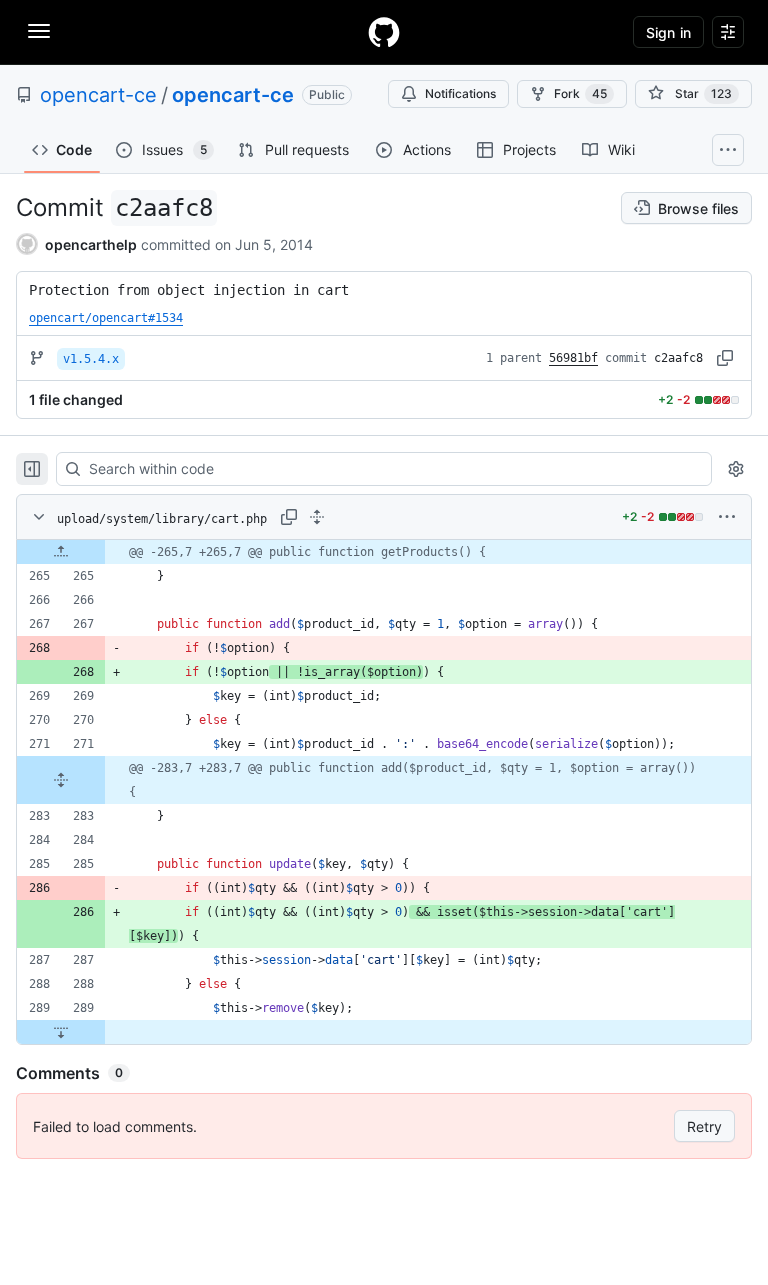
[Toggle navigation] (39, 31)
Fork (580, 93)
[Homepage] (384, 32)
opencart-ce (98, 95)
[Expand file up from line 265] (61, 552)
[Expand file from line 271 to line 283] (61, 780)
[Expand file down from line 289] (61, 1032)
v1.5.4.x (91, 359)
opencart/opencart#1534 (106, 318)
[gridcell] (384, 552)
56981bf (573, 358)
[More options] (727, 517)
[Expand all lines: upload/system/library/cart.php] (317, 517)
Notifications (460, 93)
